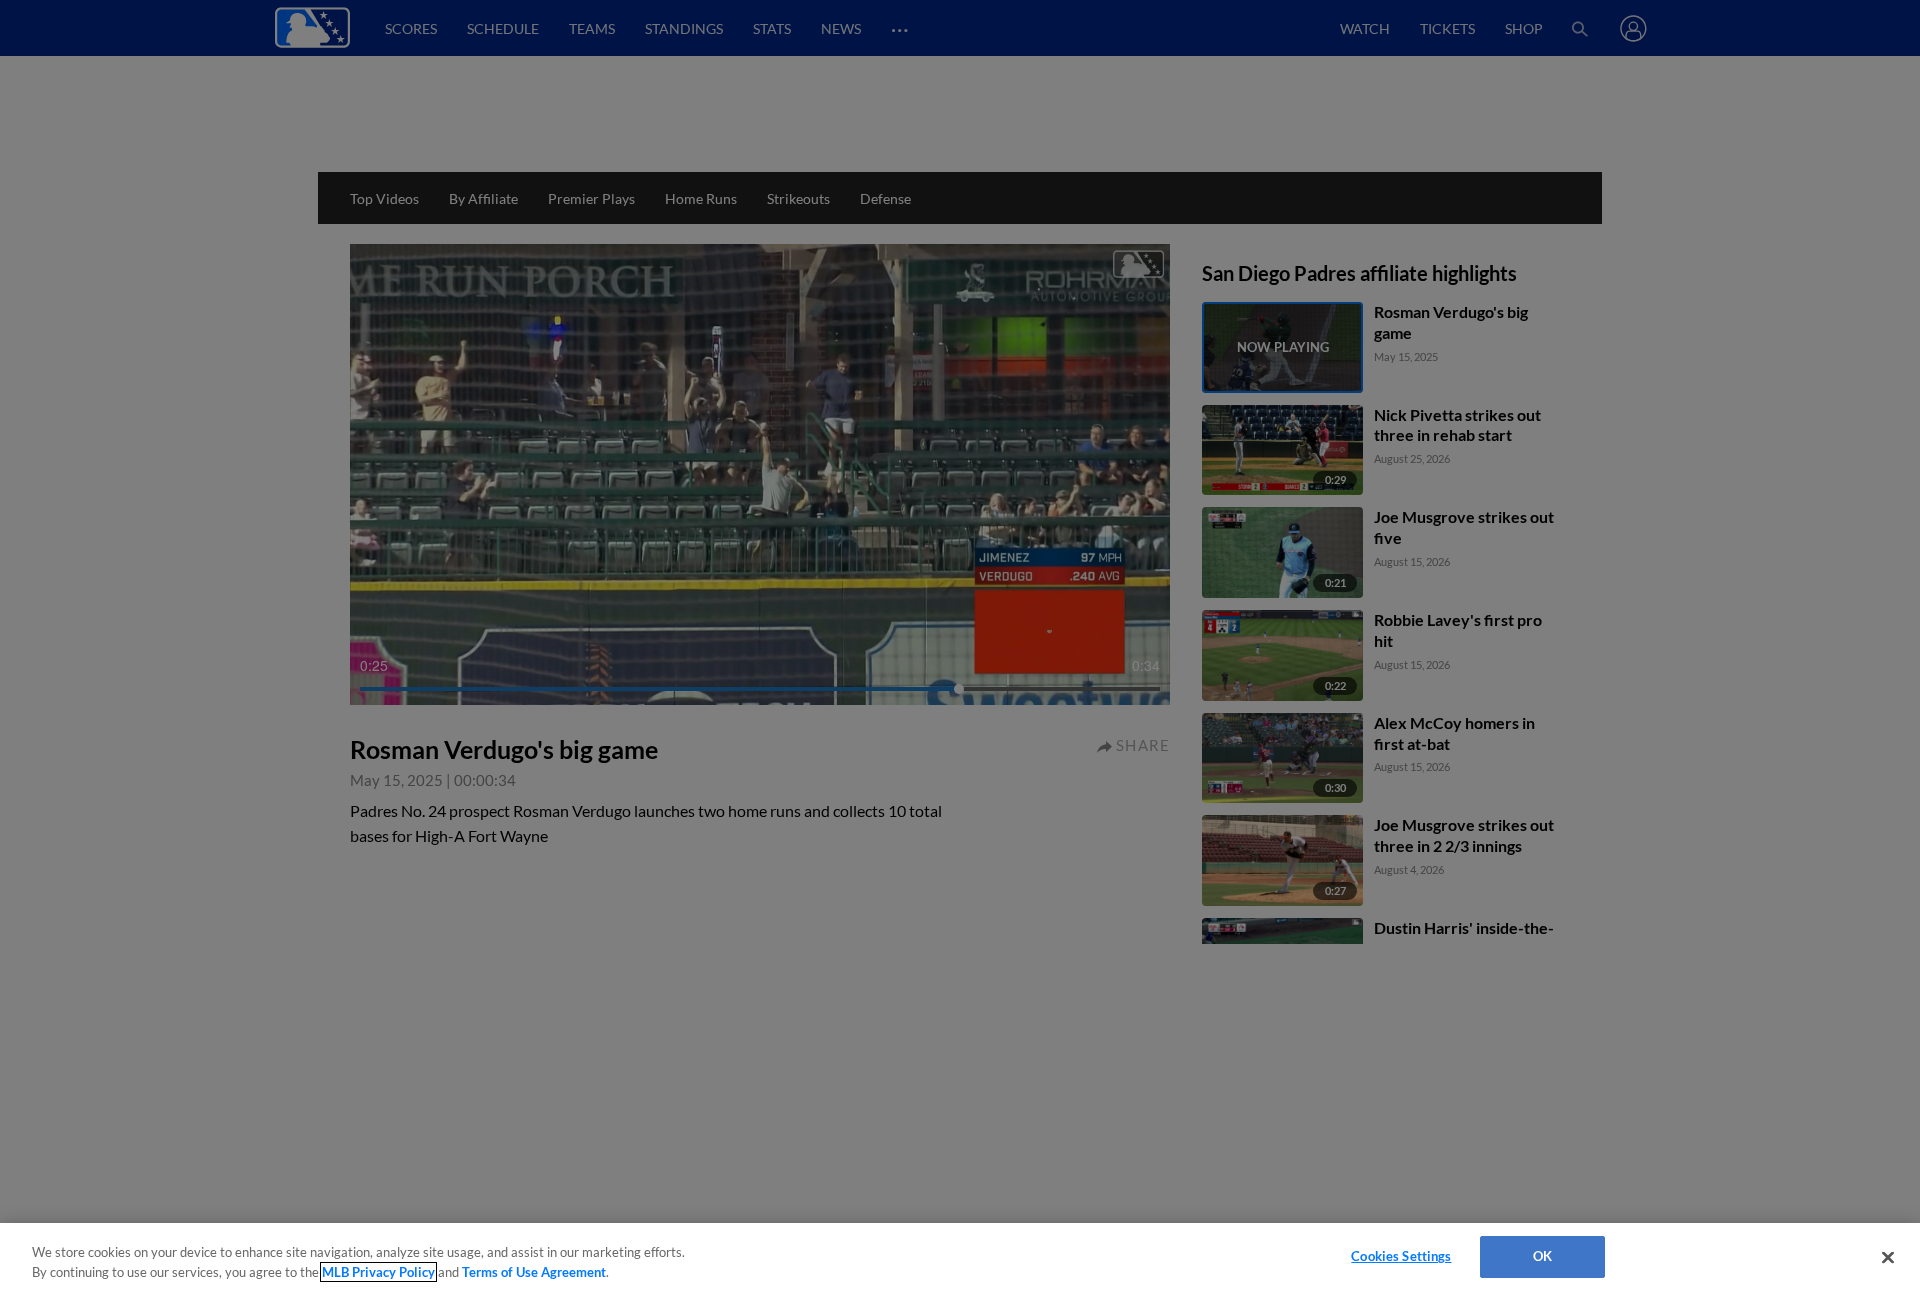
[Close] (1888, 1257)
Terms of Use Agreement (534, 1272)
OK (1542, 1256)
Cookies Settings (1401, 1256)
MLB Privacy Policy (378, 1272)
